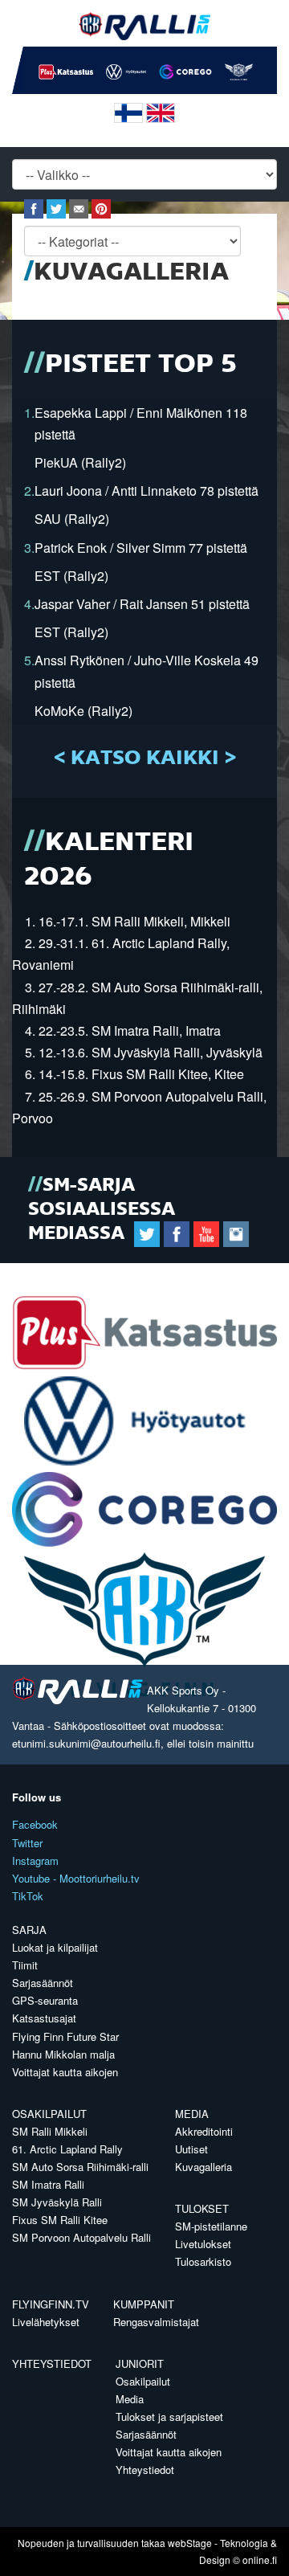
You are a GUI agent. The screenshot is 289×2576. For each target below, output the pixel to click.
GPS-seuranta (45, 2000)
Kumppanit (144, 2304)
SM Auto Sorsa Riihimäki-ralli (80, 2167)
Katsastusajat (44, 2018)
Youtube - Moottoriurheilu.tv (76, 1878)
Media (192, 2114)
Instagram (35, 1860)
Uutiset (191, 2149)
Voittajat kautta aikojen (65, 2072)
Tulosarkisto (203, 2261)
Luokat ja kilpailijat (55, 1947)
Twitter (27, 1843)
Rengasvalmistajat (156, 2322)
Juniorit (140, 2363)
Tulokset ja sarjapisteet (169, 2417)
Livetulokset (203, 2244)
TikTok (28, 1896)
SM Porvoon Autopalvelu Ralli (81, 2237)
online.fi (260, 2560)
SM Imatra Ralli (48, 2184)
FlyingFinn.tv (51, 2304)
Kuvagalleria (204, 2167)
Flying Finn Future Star (65, 2036)
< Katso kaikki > (145, 758)
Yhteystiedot (52, 2363)
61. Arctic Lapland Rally (67, 2149)
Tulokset (202, 2208)
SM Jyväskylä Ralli (57, 2202)
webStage (190, 2543)
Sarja (29, 1930)
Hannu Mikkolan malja (63, 2054)
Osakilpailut (49, 2114)
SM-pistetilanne (211, 2226)
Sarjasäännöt (43, 1983)
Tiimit (25, 1965)
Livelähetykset (46, 2322)
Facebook (35, 1824)
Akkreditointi (204, 2131)
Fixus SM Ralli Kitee (60, 2220)
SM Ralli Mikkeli (50, 2131)
